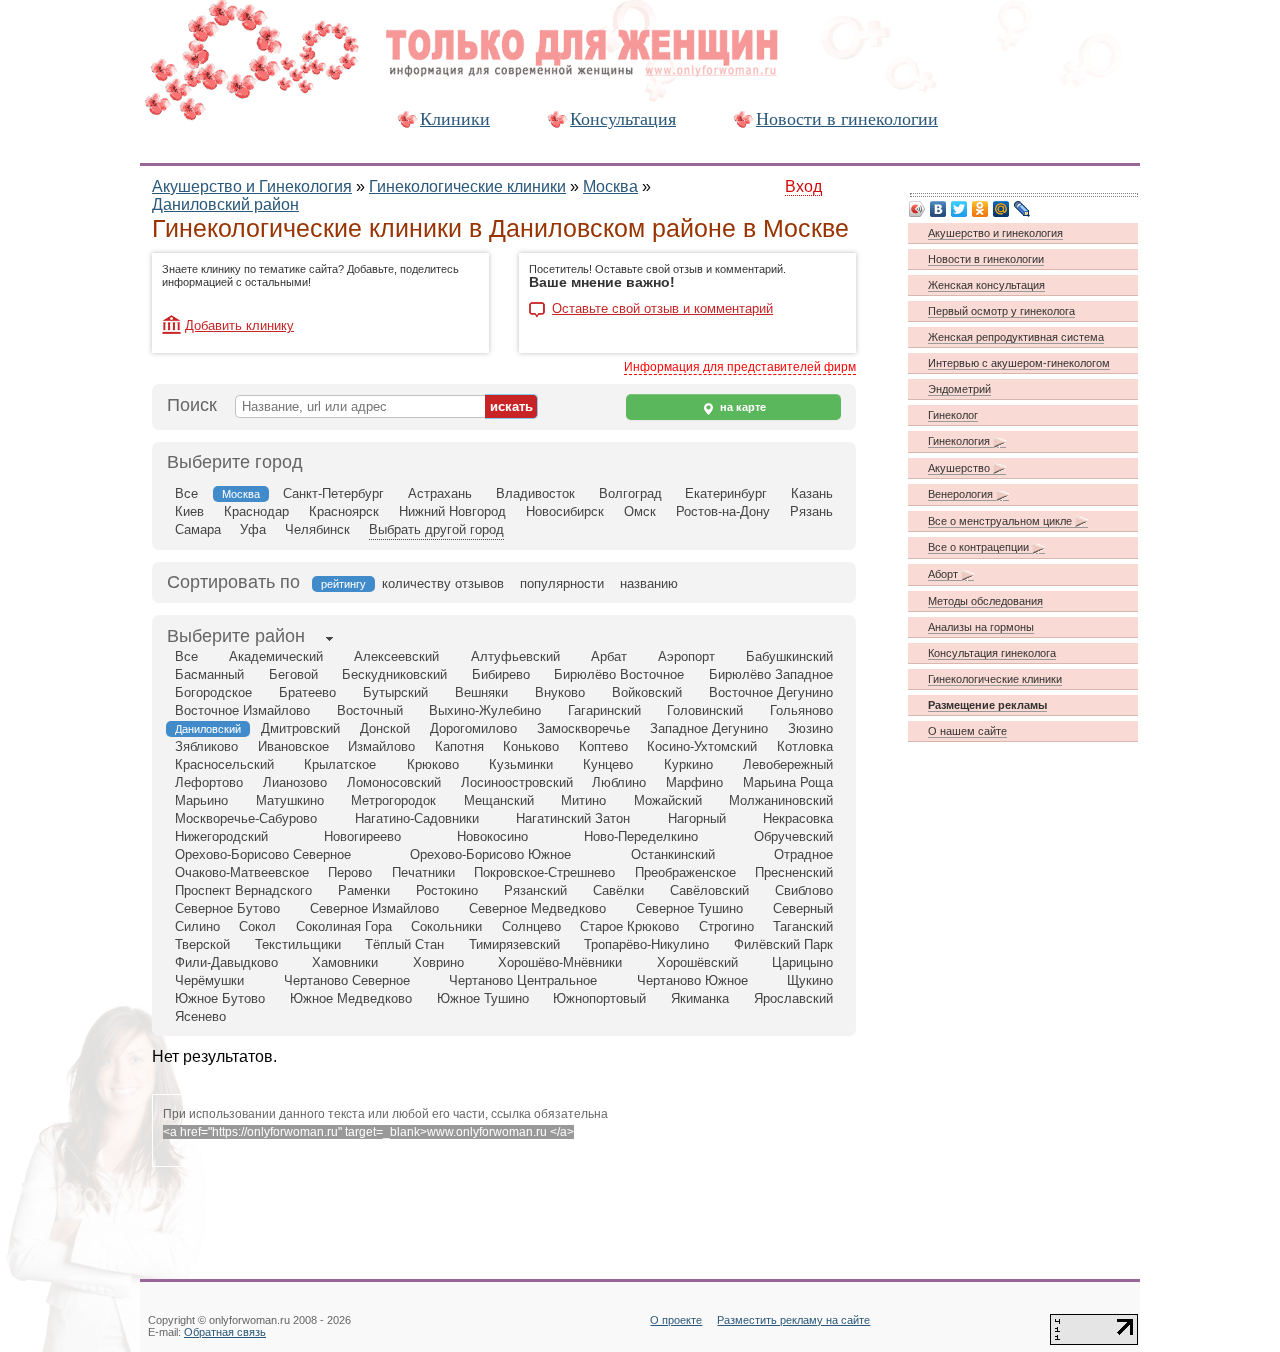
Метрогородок (393, 800)
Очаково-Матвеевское (242, 872)
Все (186, 493)
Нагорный (697, 818)
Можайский (668, 800)
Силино (197, 926)
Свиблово (804, 890)
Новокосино (492, 836)
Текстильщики (298, 944)
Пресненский (794, 872)
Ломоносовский (394, 782)
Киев (189, 511)
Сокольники (446, 926)
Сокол (257, 926)
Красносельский (224, 764)
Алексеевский (396, 656)
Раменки (364, 890)
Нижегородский (221, 836)
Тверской (202, 944)
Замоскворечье (583, 728)
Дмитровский (300, 728)
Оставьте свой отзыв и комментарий (662, 309)
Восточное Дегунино (771, 692)
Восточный (370, 710)
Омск (640, 511)
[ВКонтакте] (938, 209)
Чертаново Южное (692, 980)
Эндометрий (959, 389)
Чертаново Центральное (523, 980)
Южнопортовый (599, 998)
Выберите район (236, 636)
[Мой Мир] (1001, 209)
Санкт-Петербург (333, 493)
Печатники (423, 872)
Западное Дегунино (709, 728)
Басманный (209, 674)
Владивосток (535, 493)
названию (649, 583)
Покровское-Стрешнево (544, 872)
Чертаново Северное (347, 980)
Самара (198, 529)
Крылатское (340, 764)
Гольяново (801, 710)
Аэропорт (686, 656)
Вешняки (481, 692)
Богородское (213, 692)
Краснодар (256, 511)
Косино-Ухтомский (702, 746)
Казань (812, 493)
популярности (562, 583)
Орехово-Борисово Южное (490, 854)
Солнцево (531, 926)
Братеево (307, 692)
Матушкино (290, 800)
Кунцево (608, 764)
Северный (803, 908)
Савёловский (709, 890)
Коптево (603, 746)
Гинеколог (953, 415)
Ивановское (293, 746)
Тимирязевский (514, 944)
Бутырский (395, 692)
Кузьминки (521, 764)
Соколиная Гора (344, 926)
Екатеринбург (726, 493)
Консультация (623, 119)
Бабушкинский (789, 656)
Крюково (433, 764)
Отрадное (803, 854)
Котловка (805, 746)
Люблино (619, 782)
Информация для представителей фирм (740, 367)
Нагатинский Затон (573, 818)
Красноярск (344, 511)
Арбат (609, 656)
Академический (276, 656)
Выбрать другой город (436, 529)
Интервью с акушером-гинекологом (1019, 363)
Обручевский (793, 836)
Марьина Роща (788, 782)
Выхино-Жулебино (485, 710)
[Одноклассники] (980, 209)
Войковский (647, 692)
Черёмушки (209, 980)
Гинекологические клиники (467, 186)
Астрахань (440, 493)
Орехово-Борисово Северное (263, 854)
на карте (741, 407)
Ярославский (793, 998)
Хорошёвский (697, 962)
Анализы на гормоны (981, 627)
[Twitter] (959, 209)
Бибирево (501, 674)
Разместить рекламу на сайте (793, 1320)
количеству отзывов (443, 583)
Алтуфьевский (515, 656)
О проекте (676, 1320)
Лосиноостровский (517, 782)
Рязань (811, 511)
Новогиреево (362, 836)
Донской (385, 728)
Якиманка (700, 998)
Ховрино (438, 962)
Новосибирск (565, 511)
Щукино (810, 980)
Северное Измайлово (374, 908)
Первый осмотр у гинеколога (1001, 311)
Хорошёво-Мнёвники (560, 962)
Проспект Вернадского (243, 890)
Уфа (253, 529)
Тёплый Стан (404, 944)
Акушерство (960, 468)
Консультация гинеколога (992, 653)
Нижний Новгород (452, 511)
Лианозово (295, 782)
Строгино (726, 926)
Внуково (560, 692)
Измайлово (381, 746)
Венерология (962, 494)
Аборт (944, 574)
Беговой (293, 674)
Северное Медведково (537, 908)
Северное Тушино (689, 908)
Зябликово (206, 746)
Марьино (201, 800)
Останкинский (673, 854)
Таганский (803, 926)
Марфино (694, 782)
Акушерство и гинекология (995, 233)
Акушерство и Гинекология (252, 186)
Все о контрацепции (980, 547)
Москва (610, 186)
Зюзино (810, 728)
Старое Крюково (629, 926)
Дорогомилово (473, 728)
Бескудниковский (394, 674)
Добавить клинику (239, 325)
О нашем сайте (967, 731)
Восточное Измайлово (242, 710)
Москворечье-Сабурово (246, 818)
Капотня (459, 746)
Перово (350, 872)
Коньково (531, 746)
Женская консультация (986, 285)
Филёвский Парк (783, 944)
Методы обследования (985, 601)
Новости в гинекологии (847, 119)
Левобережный (788, 764)
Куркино (688, 764)
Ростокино (447, 890)
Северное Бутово (227, 908)
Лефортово (209, 782)
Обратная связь (225, 1332)
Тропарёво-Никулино (646, 944)
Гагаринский (604, 710)
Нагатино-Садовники (417, 818)
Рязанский (535, 890)
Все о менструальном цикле (1001, 521)
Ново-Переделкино (641, 836)
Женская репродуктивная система (1016, 337)
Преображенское (685, 872)
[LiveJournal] (1022, 209)
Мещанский (499, 800)
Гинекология (960, 441)
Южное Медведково (351, 998)
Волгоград (630, 493)
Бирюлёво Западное (771, 674)
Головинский (705, 710)
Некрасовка (798, 818)
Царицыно (802, 962)
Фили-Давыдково (226, 962)
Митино (583, 800)
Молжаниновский (781, 800)
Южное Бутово (220, 998)
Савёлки (618, 890)
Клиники (455, 119)
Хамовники (345, 962)
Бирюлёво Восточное (619, 674)
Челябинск (317, 529)
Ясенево (200, 1016)
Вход (803, 186)
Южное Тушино (483, 998)
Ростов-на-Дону (723, 511)
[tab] (236, 638)
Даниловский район (225, 204)
